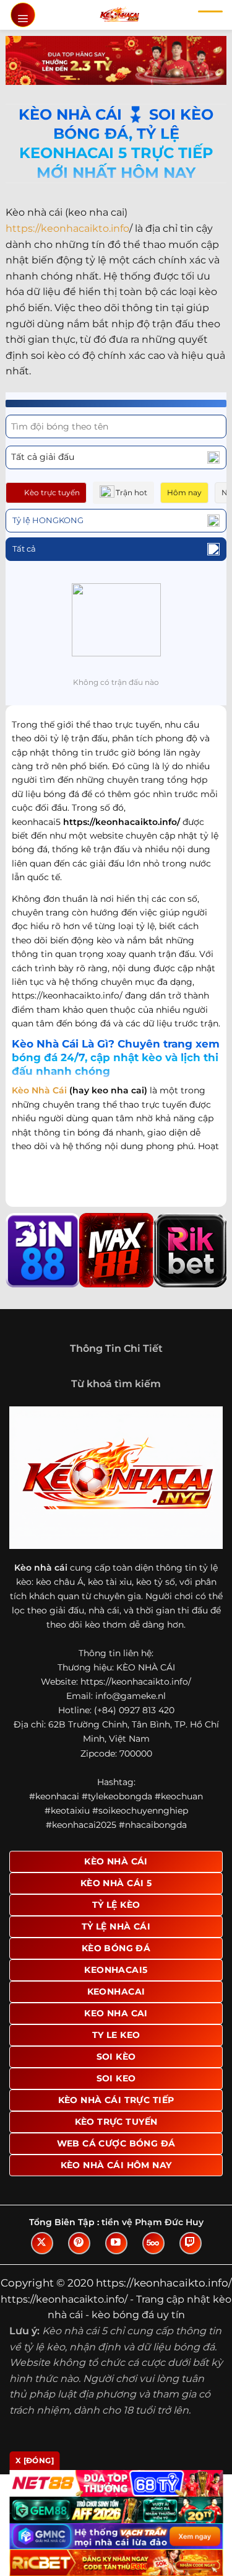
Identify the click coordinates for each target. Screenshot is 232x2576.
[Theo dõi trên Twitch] (191, 2243)
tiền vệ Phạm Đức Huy (153, 2222)
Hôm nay (184, 492)
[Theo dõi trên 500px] (153, 2243)
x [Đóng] (35, 2460)
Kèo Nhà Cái (39, 1090)
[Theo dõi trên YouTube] (116, 2243)
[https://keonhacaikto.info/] (119, 15)
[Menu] (23, 15)
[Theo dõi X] (42, 2243)
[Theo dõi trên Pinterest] (79, 2243)
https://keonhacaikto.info (67, 228)
